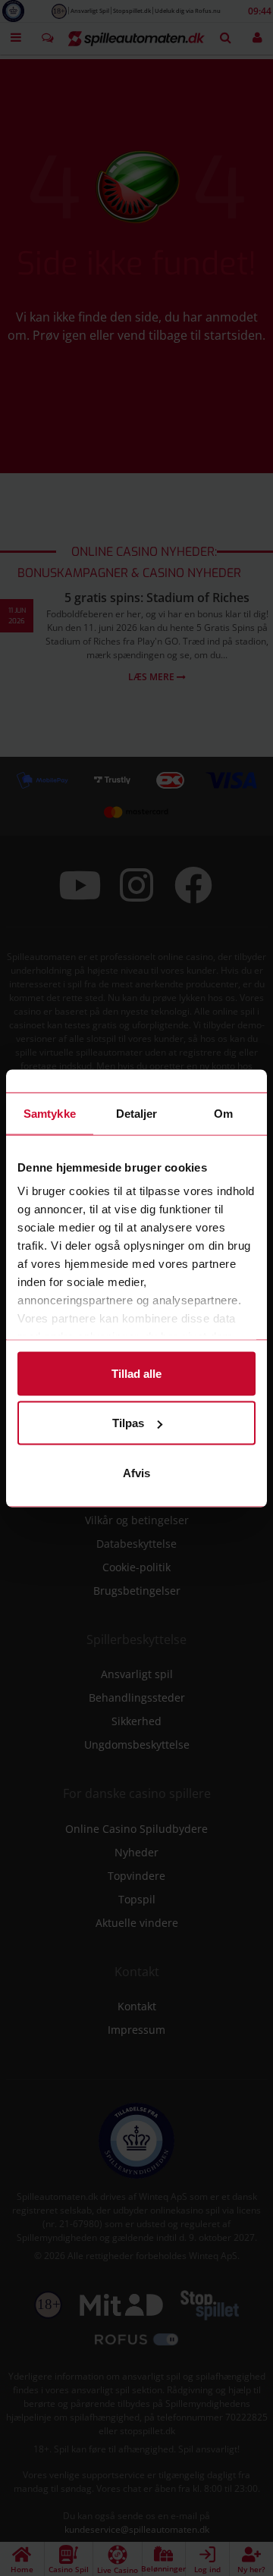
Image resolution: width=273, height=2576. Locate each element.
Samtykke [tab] (50, 1113)
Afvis (136, 1472)
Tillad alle (136, 1373)
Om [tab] (223, 1113)
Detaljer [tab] (137, 1113)
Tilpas (128, 1423)
